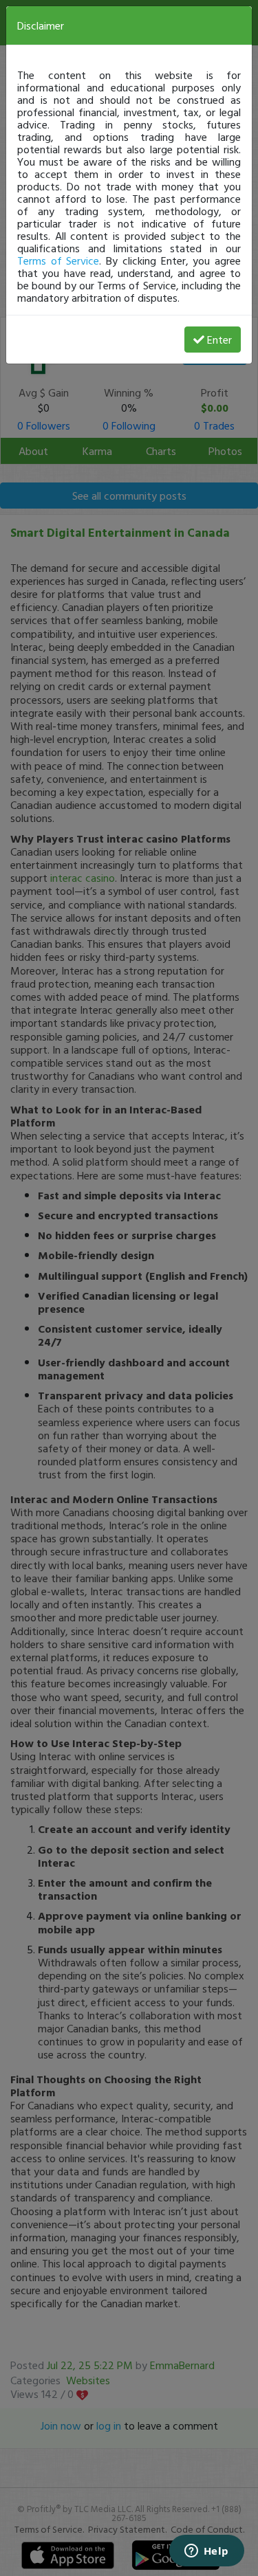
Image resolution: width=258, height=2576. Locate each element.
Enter (219, 340)
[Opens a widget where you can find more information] (206, 2552)
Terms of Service (58, 260)
